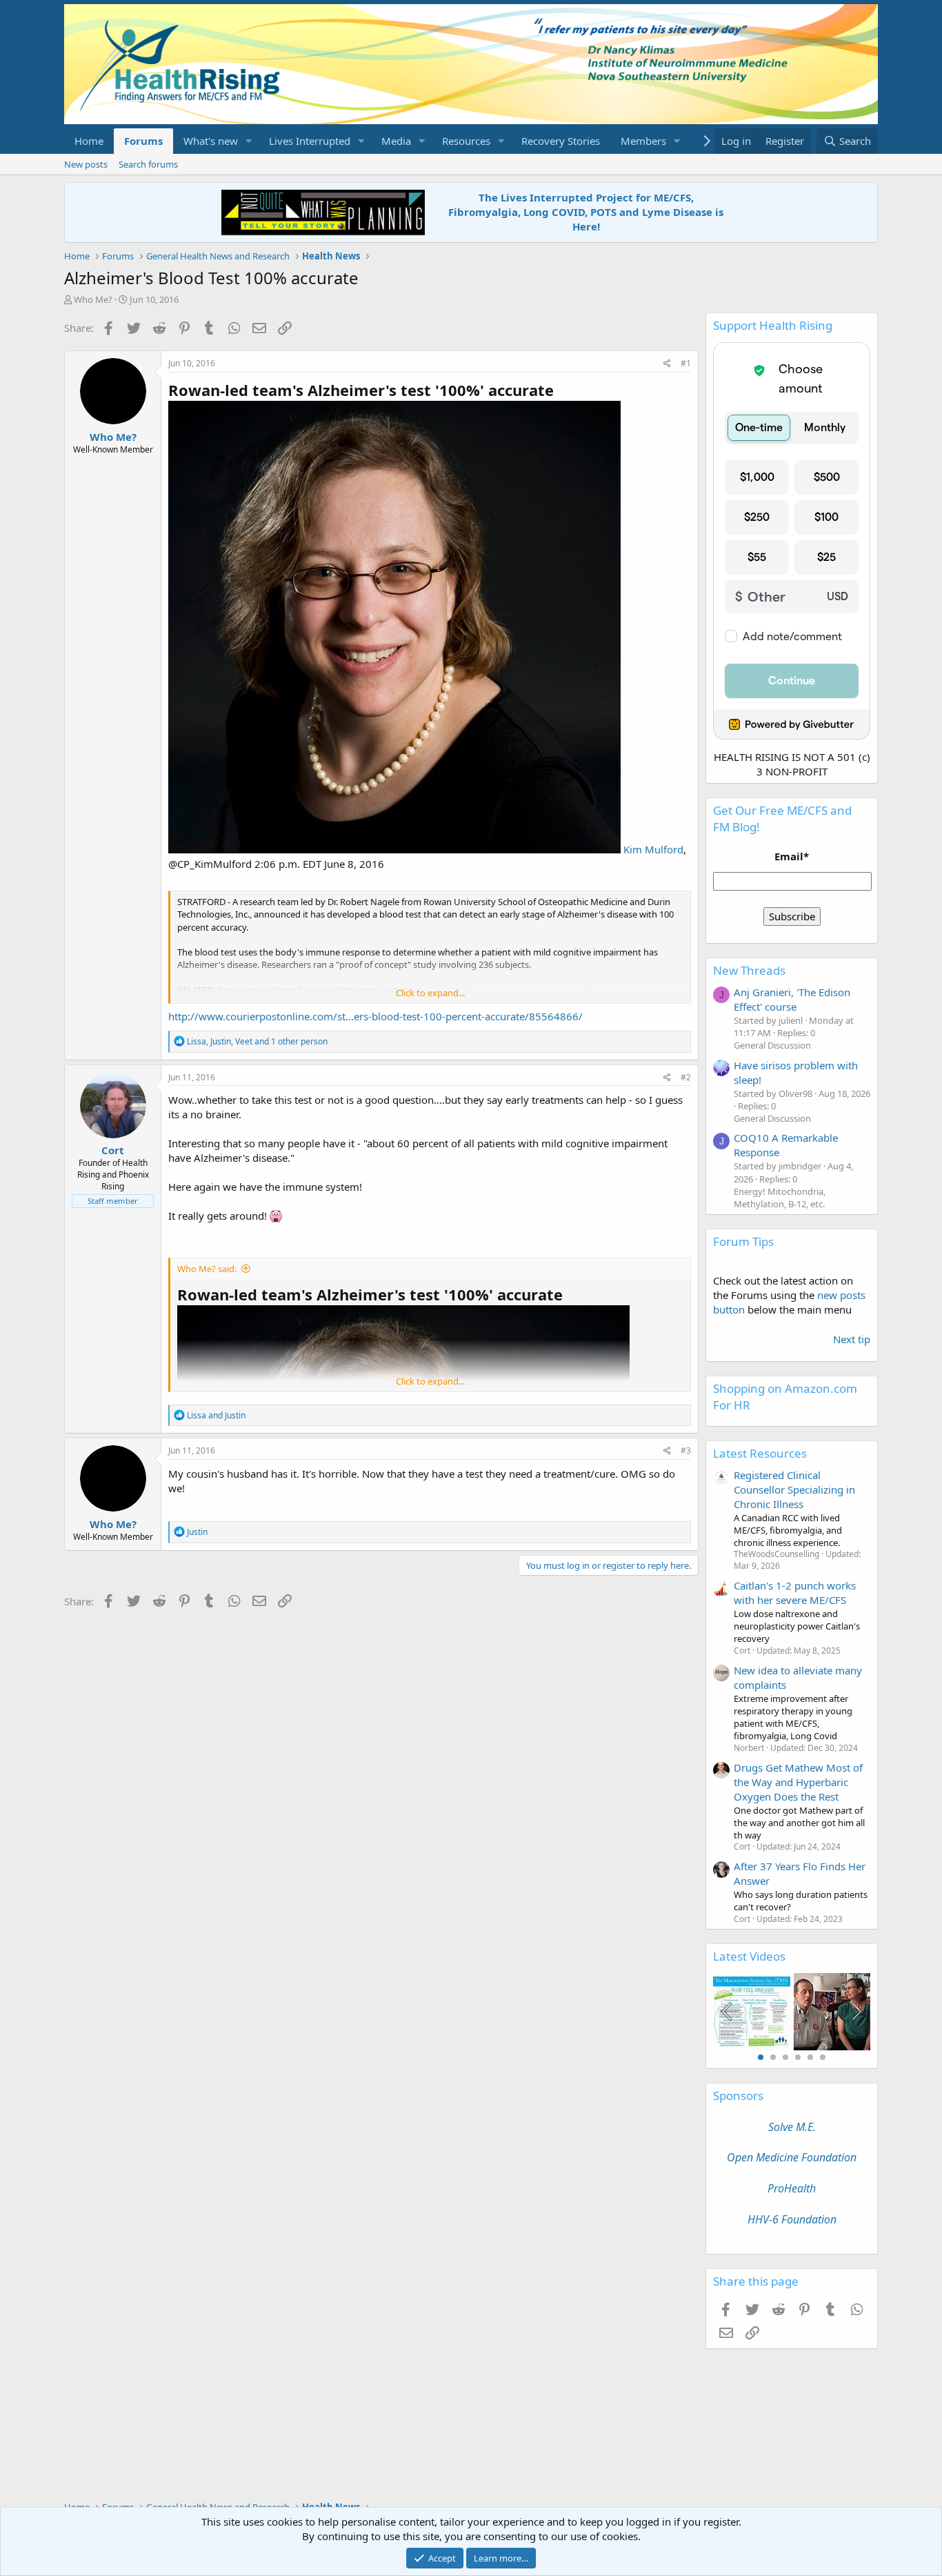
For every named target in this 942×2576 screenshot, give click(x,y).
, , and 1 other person (257, 1041)
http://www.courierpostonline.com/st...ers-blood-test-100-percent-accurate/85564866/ (375, 1016)
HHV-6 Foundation (792, 2219)
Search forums (148, 164)
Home (89, 141)
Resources (466, 141)
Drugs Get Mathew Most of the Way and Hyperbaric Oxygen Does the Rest (798, 1782)
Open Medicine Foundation (792, 2157)
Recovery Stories (561, 141)
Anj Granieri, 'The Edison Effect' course (792, 999)
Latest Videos (749, 1956)
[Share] (667, 364)
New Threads (749, 970)
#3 (686, 1450)
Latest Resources (760, 1453)
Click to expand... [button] (430, 993)
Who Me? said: (207, 1269)
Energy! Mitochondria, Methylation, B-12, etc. (780, 1198)
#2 (686, 1077)
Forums (143, 141)
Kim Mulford (652, 849)
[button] (249, 141)
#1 (686, 363)
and (216, 1415)
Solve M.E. (792, 2127)
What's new (211, 141)
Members (643, 141)
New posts (86, 164)
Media (396, 141)
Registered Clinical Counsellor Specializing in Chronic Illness (794, 1489)
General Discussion (772, 1045)
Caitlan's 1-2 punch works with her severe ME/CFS (795, 1593)
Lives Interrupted (310, 141)
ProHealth (792, 2188)
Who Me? (93, 299)
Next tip (852, 1339)
